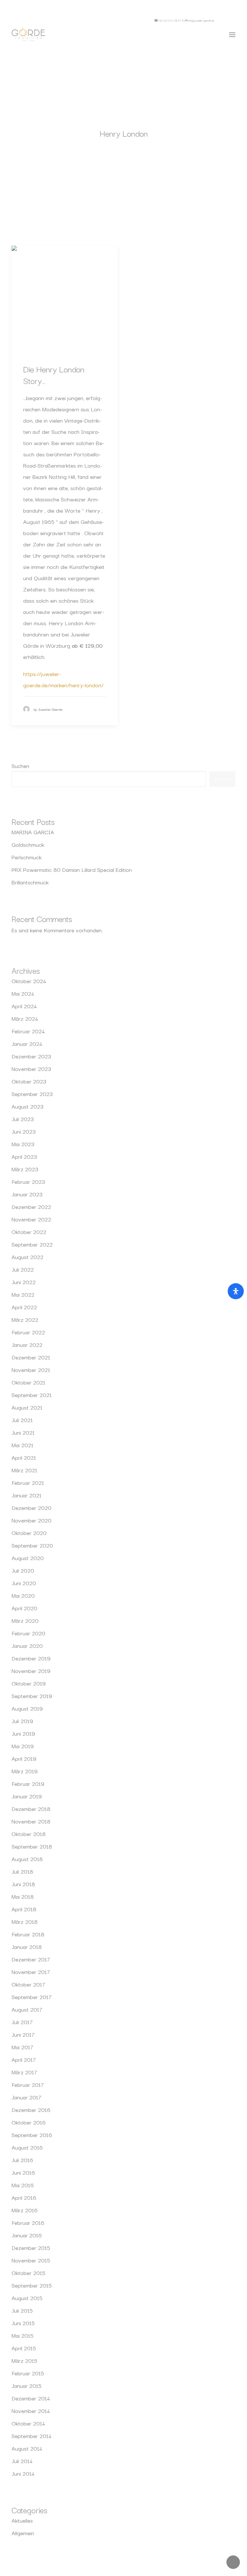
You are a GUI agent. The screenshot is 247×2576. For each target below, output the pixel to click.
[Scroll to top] (233, 2561)
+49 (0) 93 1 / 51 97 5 (171, 20)
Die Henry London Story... (54, 375)
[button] (227, 20)
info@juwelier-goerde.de (201, 20)
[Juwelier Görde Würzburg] (28, 35)
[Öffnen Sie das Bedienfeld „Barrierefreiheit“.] (236, 1291)
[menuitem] (227, 20)
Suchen (20, 766)
